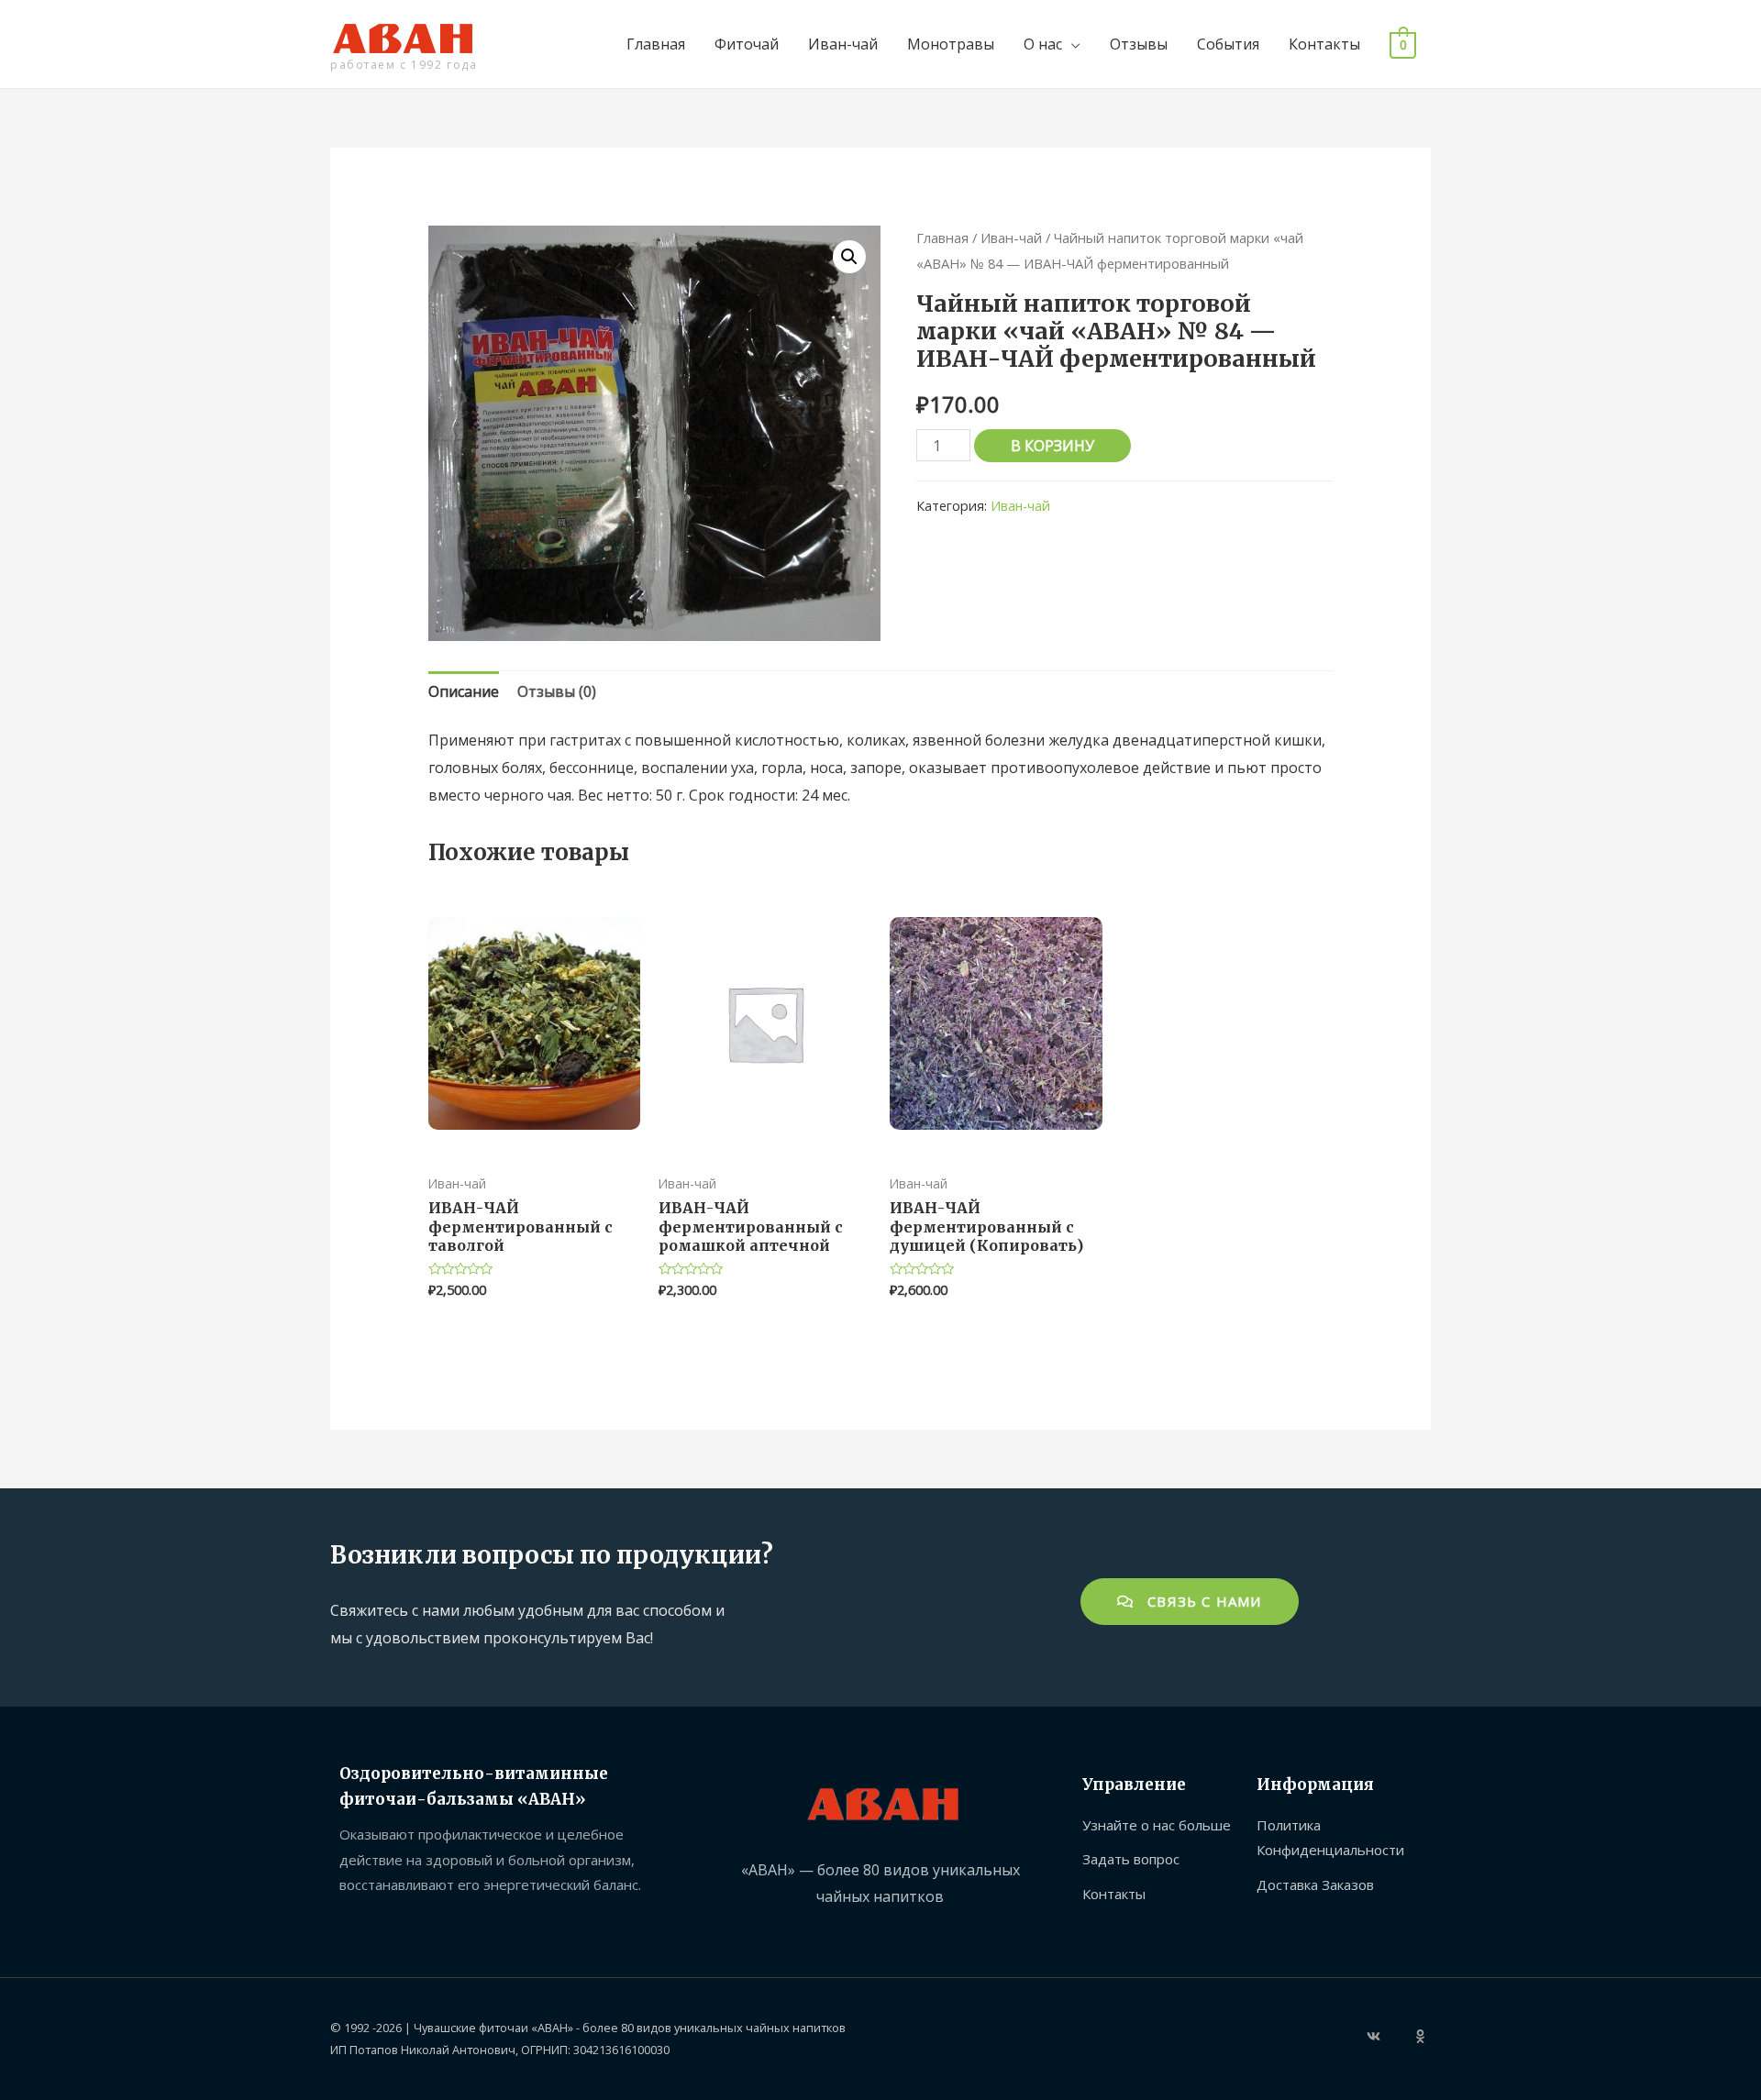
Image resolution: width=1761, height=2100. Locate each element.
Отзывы (1139, 44)
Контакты (1324, 44)
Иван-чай (843, 44)
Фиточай (747, 44)
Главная (656, 44)
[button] (1190, 1602)
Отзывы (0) (557, 691)
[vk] (1389, 2036)
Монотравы (951, 44)
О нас (1043, 44)
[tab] (464, 692)
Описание (464, 691)
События (1228, 44)
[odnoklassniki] (1423, 2036)
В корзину (1052, 446)
